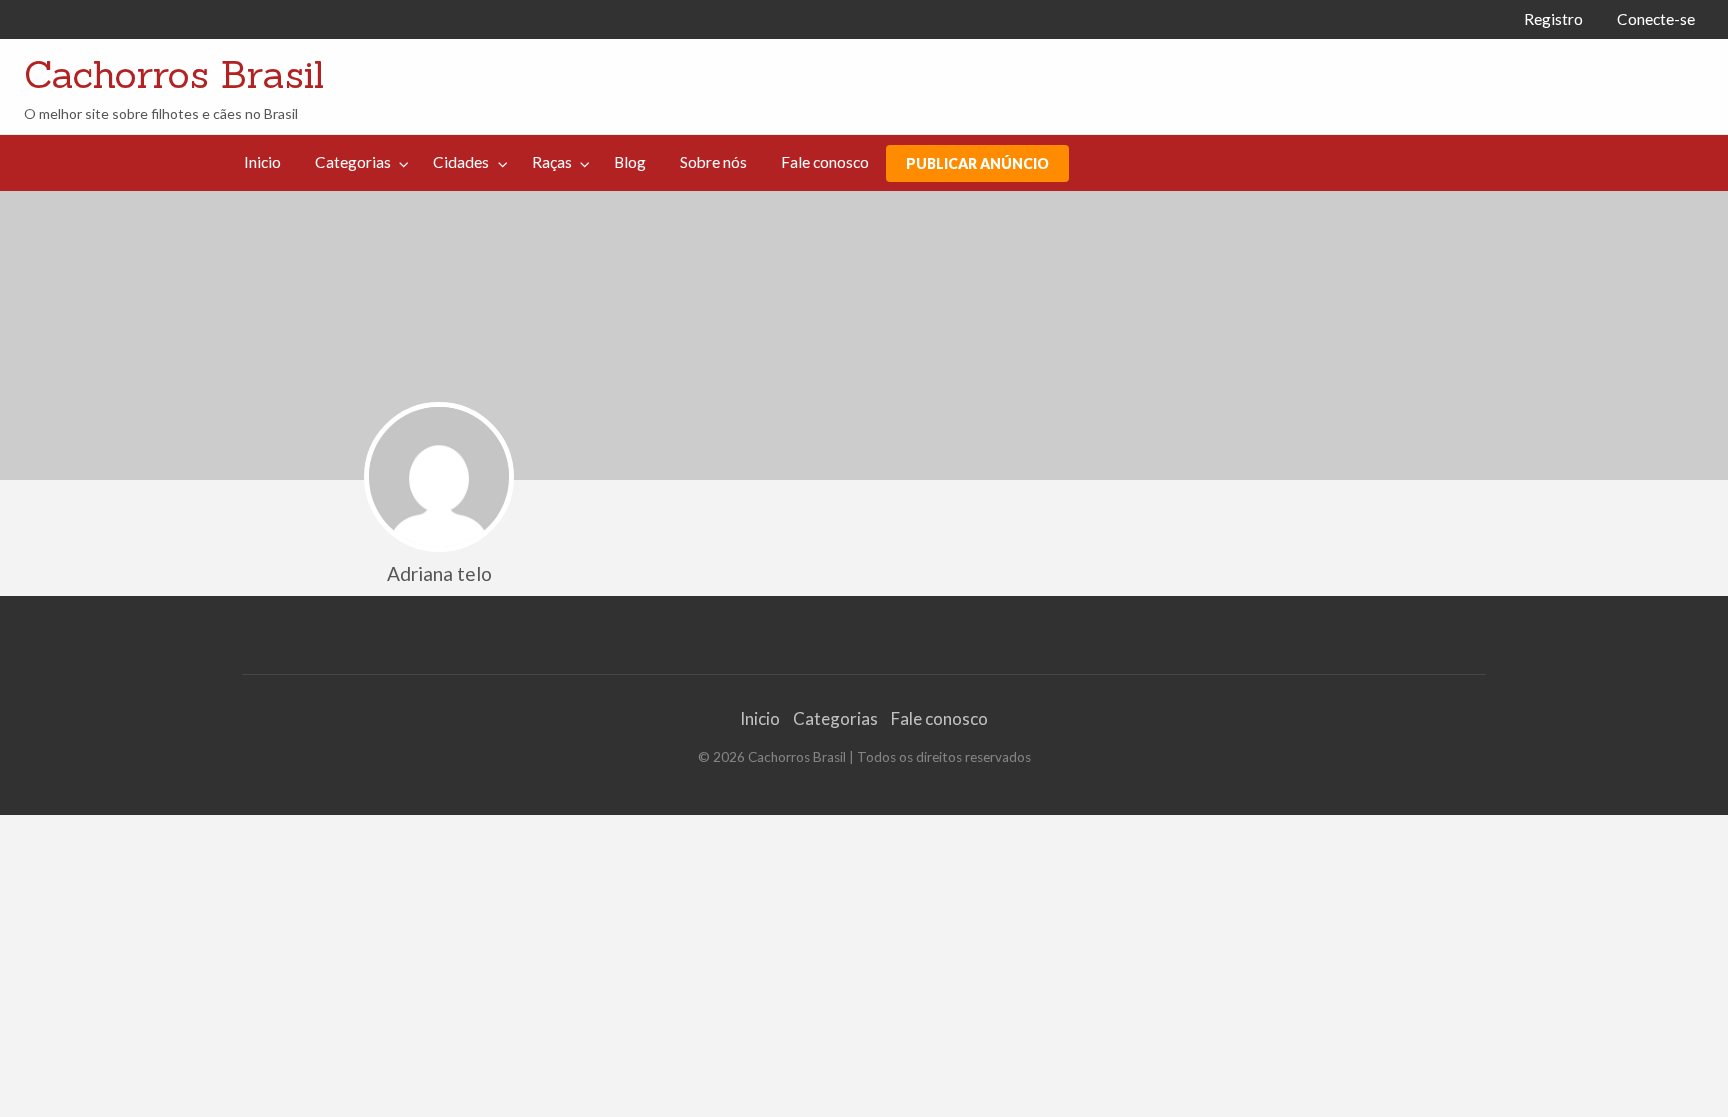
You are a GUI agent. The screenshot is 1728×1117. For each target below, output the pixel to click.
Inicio (262, 162)
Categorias (353, 162)
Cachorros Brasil (174, 74)
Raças (552, 162)
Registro (1553, 19)
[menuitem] (1553, 19)
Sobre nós (713, 162)
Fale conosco (825, 162)
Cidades (461, 162)
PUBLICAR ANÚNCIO (977, 163)
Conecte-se (1656, 19)
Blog (630, 162)
